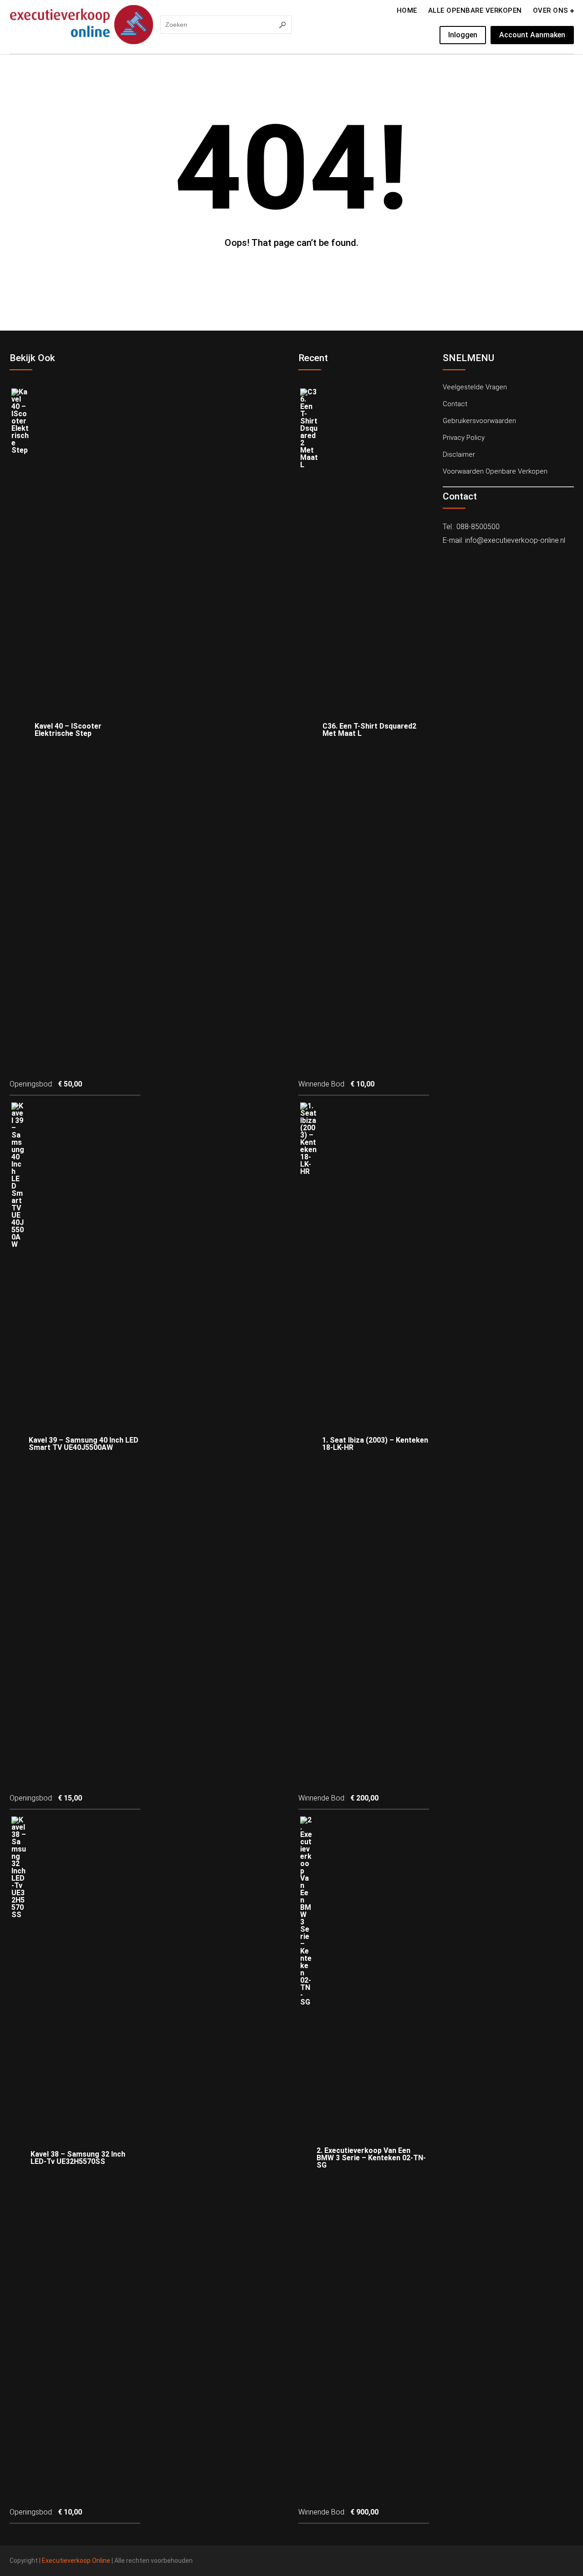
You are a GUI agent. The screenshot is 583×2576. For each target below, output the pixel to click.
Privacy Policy (464, 438)
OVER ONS (551, 10)
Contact (455, 404)
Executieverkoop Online (76, 2561)
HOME (407, 10)
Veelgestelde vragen (475, 387)
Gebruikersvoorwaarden (479, 421)
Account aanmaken (532, 35)
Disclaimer (459, 454)
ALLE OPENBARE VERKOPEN (475, 10)
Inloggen (463, 35)
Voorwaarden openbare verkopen (495, 471)
